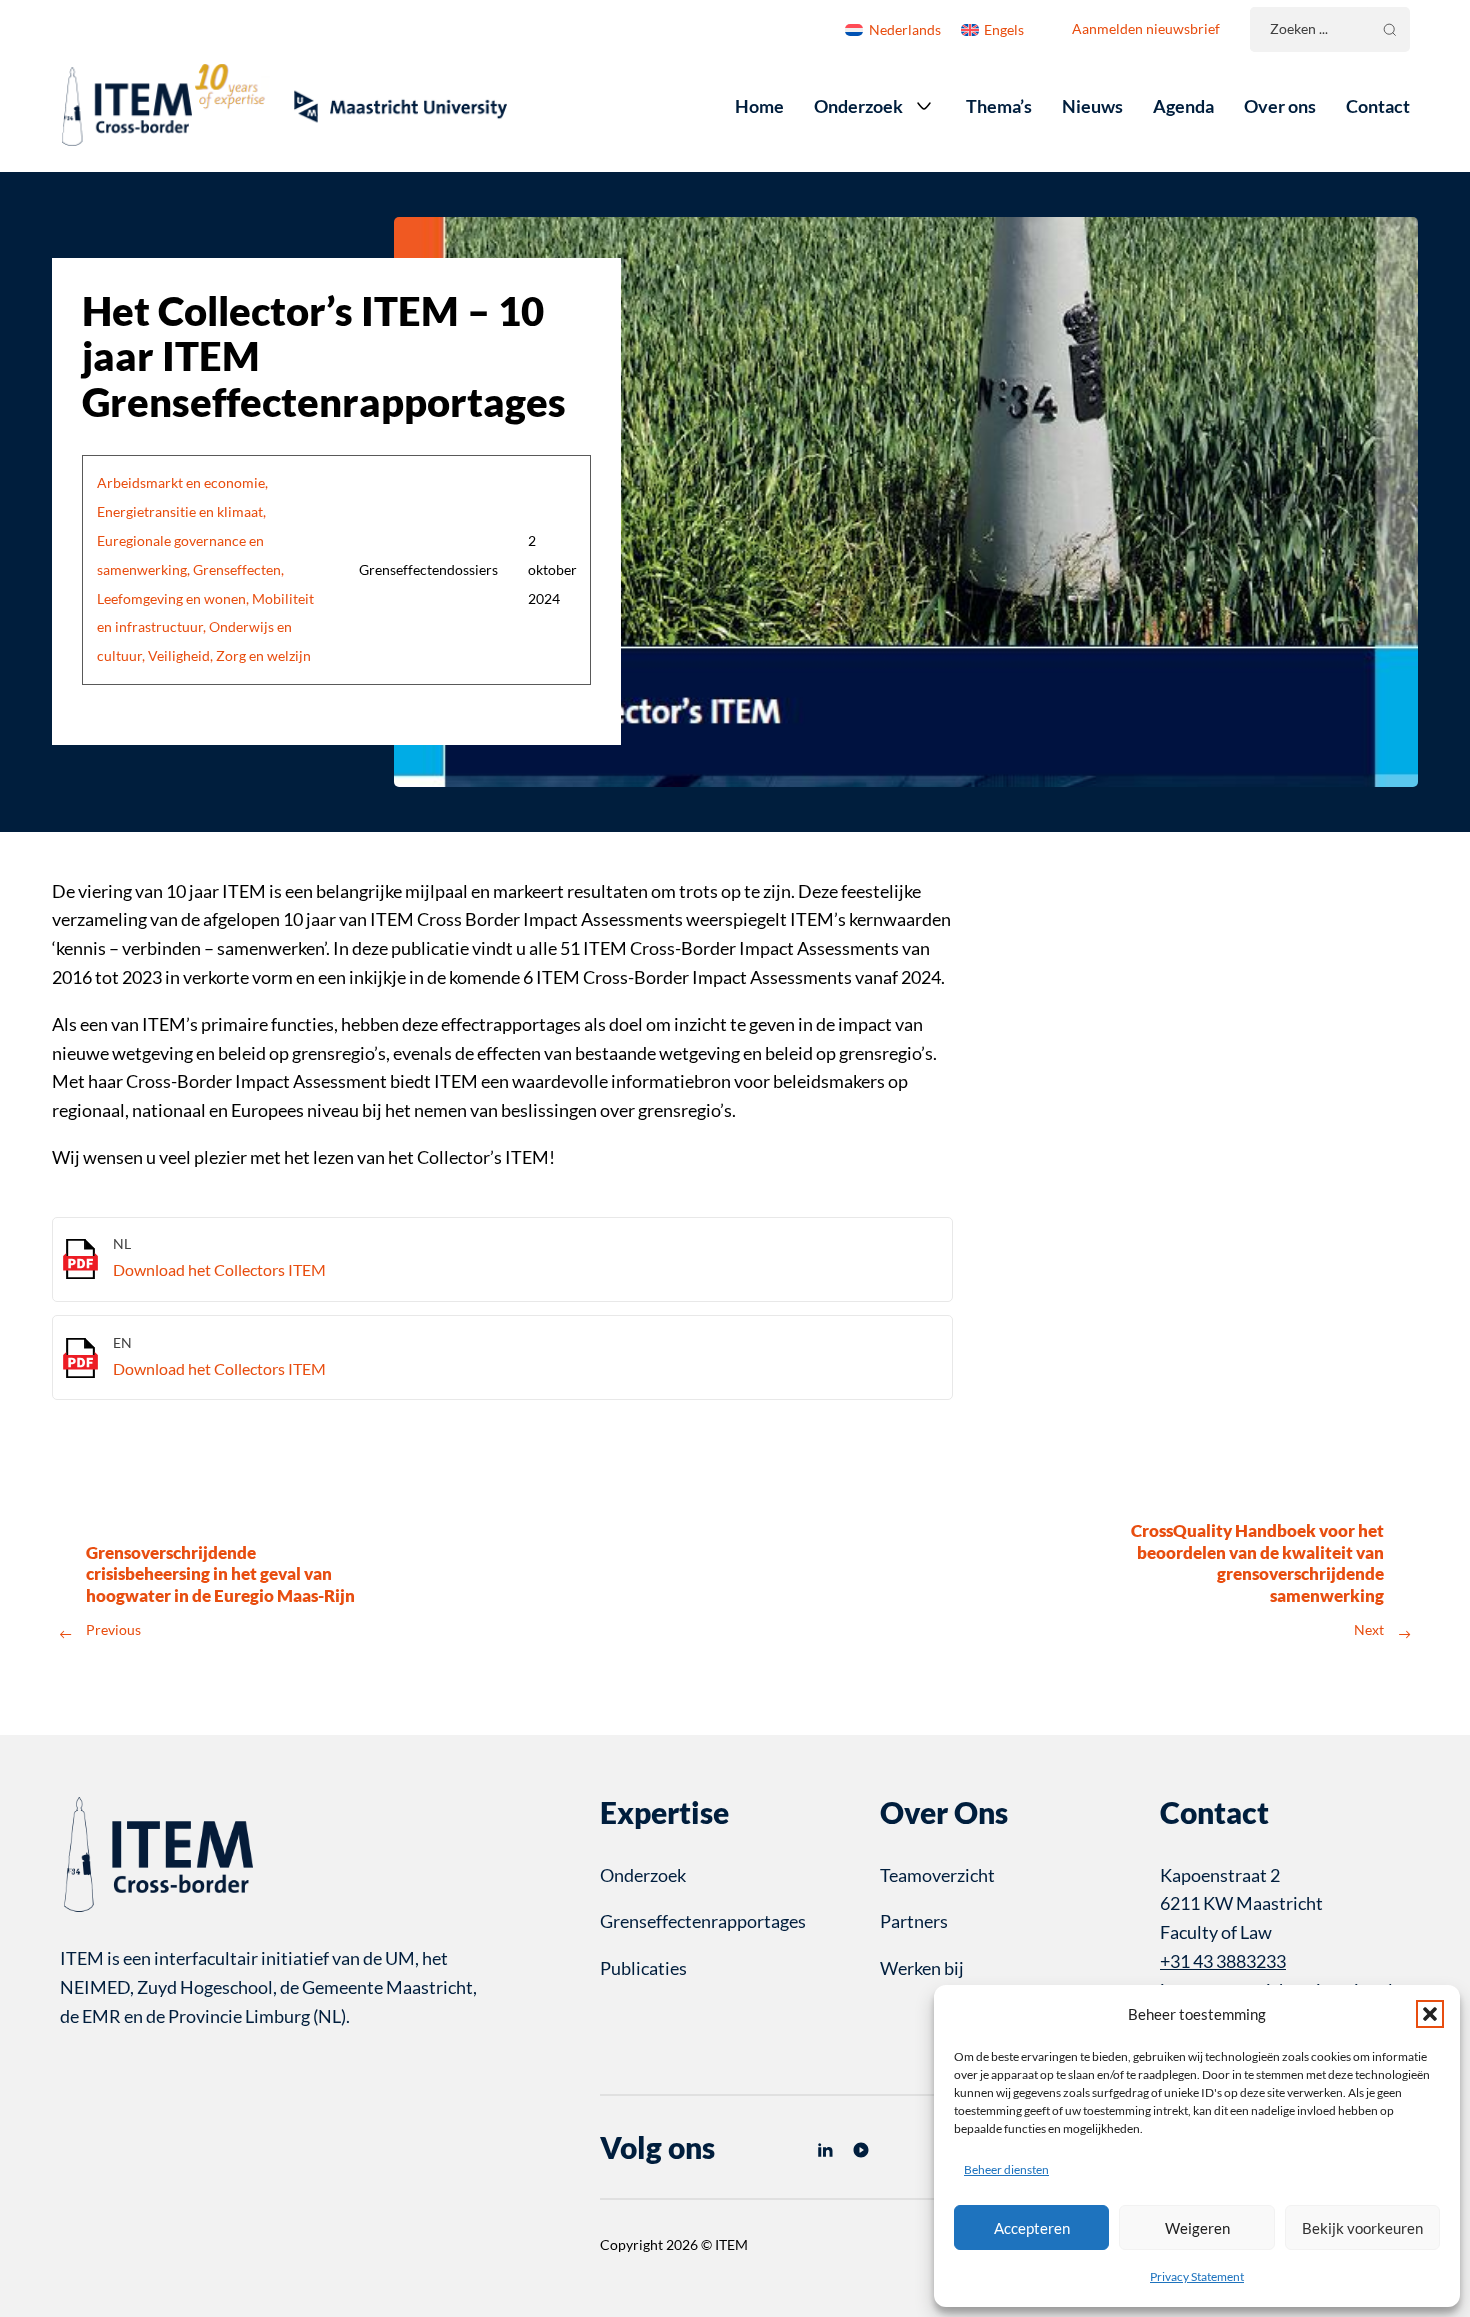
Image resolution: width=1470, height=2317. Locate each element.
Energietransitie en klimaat (180, 512)
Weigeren (1197, 2228)
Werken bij (922, 1968)
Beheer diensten (1006, 2169)
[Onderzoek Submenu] (924, 106)
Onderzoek (858, 106)
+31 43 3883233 (1223, 1961)
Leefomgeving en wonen (171, 599)
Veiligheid (179, 656)
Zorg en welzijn (263, 656)
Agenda (1183, 106)
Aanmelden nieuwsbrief (1146, 29)
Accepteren (1032, 2228)
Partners (914, 1921)
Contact (1378, 106)
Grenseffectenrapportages (703, 1921)
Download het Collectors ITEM (219, 1269)
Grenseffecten (237, 570)
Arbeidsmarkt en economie (181, 483)
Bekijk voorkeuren (1362, 2228)
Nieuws (1092, 106)
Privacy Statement (1197, 2276)
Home (759, 106)
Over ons (1280, 106)
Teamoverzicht (937, 1875)
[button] (1430, 2014)
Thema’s (999, 106)
